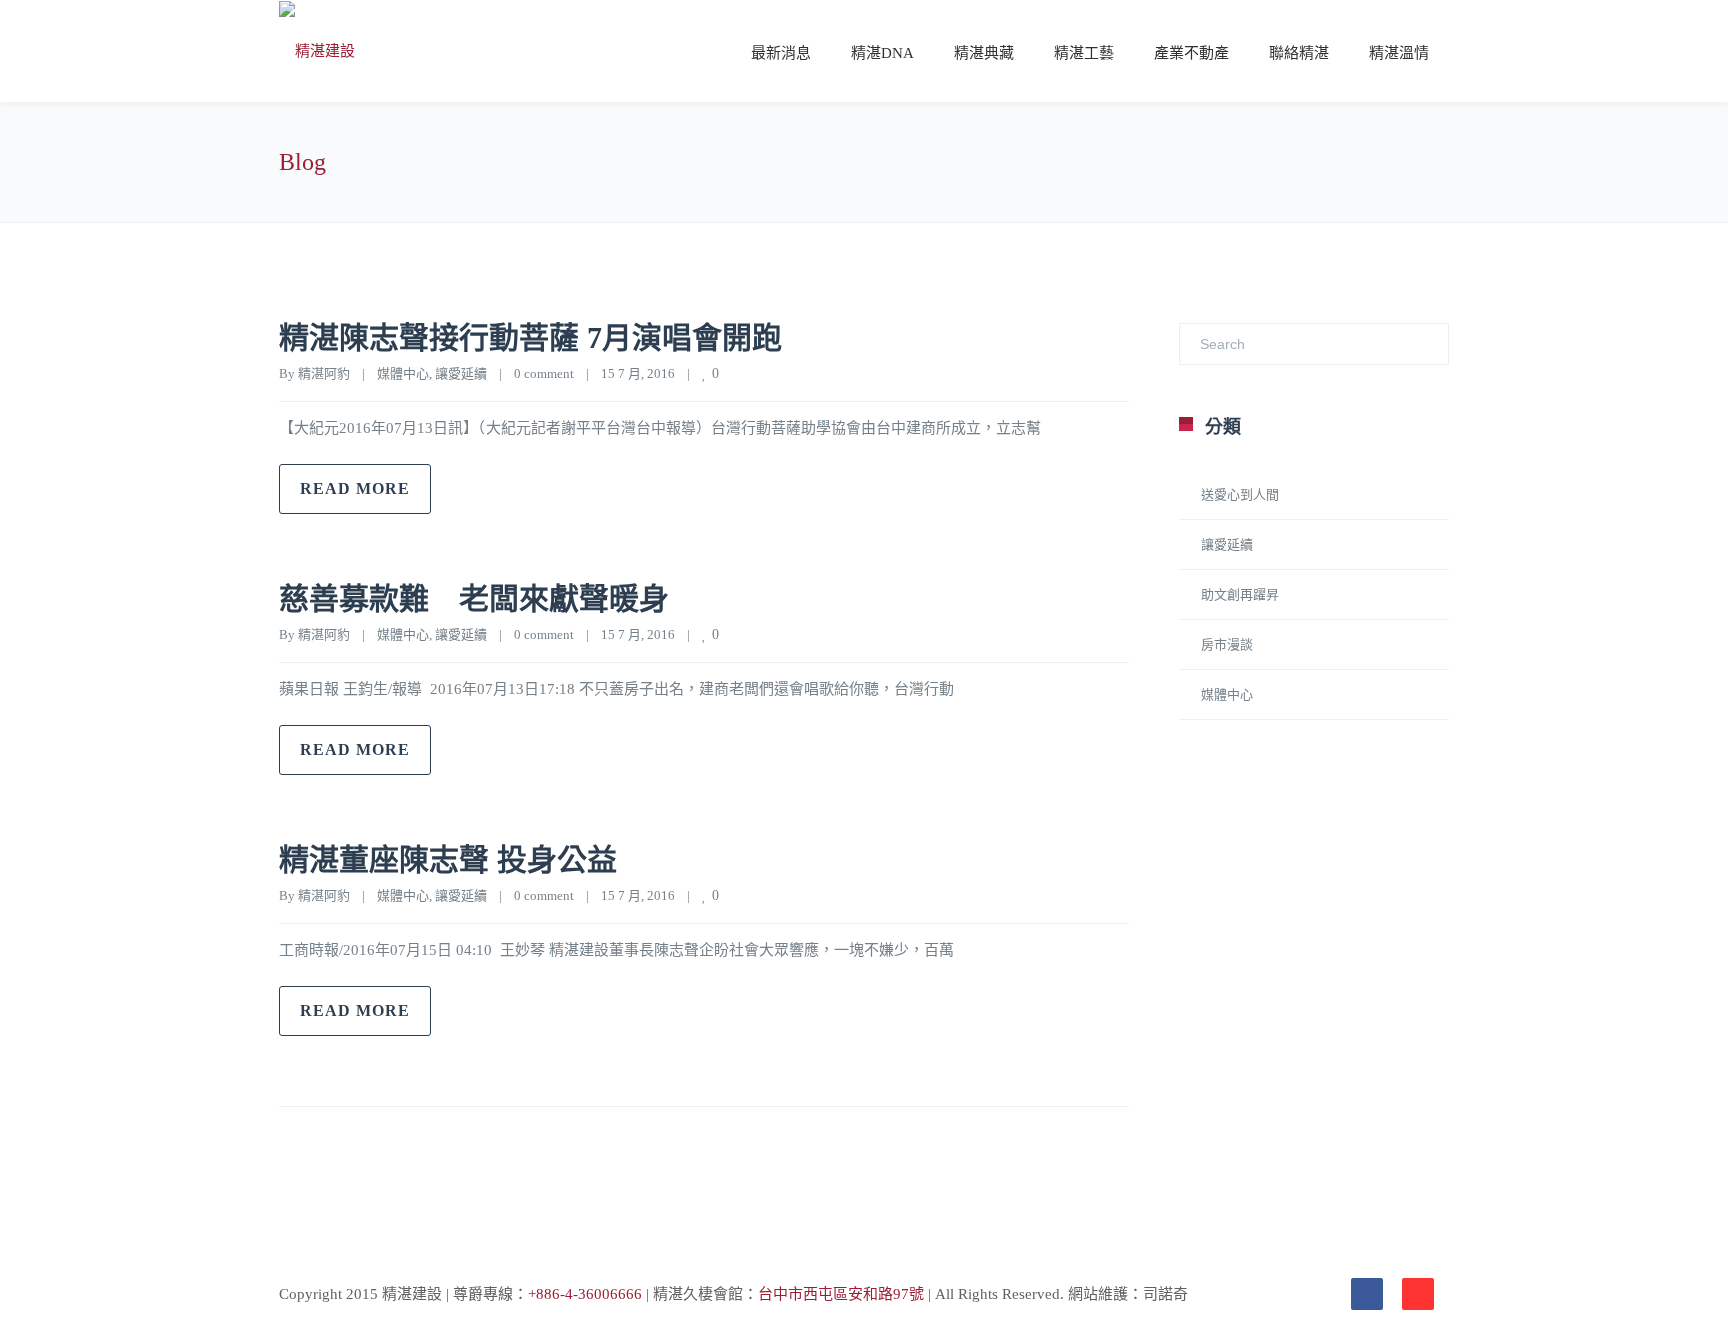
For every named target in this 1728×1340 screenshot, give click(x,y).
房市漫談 (1227, 644)
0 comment (544, 373)
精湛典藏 (984, 53)
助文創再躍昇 (1240, 594)
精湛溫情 (1399, 53)
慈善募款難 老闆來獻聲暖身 (474, 598)
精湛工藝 (1084, 53)
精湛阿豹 (324, 373)
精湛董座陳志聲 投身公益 (448, 859)
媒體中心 (403, 373)
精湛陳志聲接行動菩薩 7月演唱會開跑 (530, 337)
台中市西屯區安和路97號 (841, 1294)
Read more (355, 488)
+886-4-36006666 (585, 1294)
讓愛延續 (461, 373)
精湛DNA (882, 53)
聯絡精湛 (1299, 53)
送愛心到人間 (1240, 494)
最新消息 (781, 53)
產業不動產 (1191, 53)
